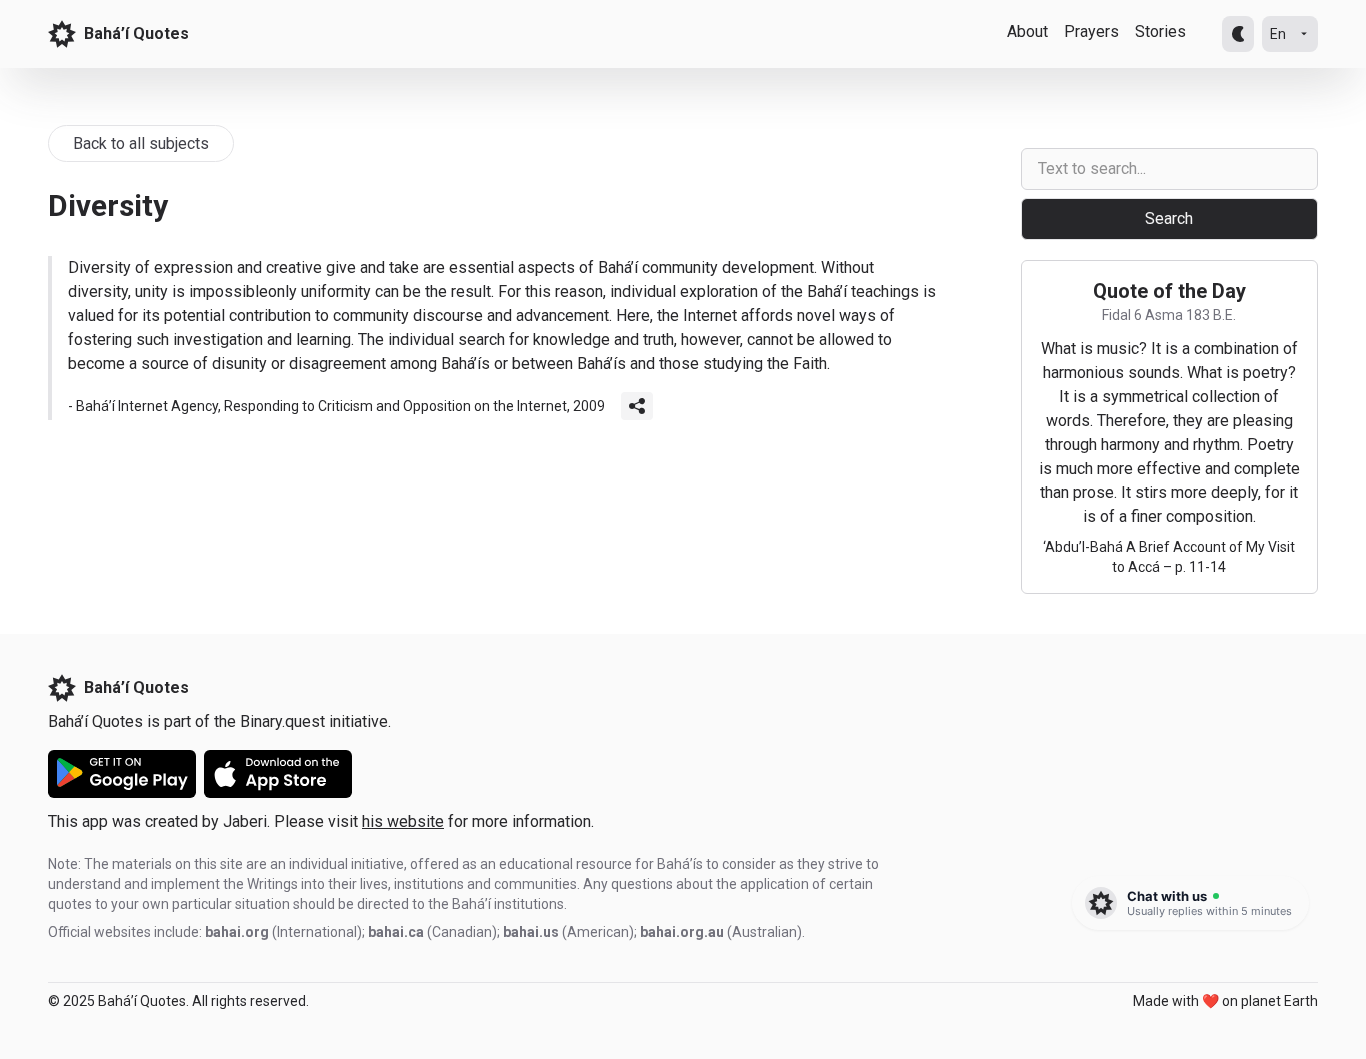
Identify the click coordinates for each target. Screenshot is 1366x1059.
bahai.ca (396, 932)
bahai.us (531, 932)
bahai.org (237, 932)
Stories (1160, 31)
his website (403, 821)
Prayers (1091, 31)
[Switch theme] (1238, 34)
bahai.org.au (682, 932)
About (1027, 31)
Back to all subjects (141, 143)
